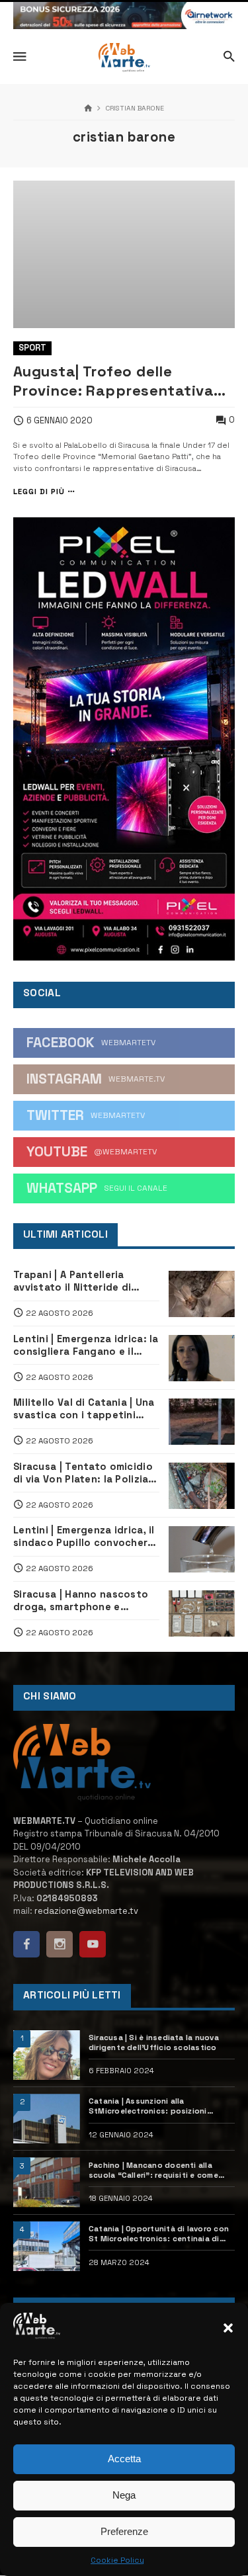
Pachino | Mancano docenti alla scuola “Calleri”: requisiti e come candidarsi (153, 2170)
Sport (32, 348)
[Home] (88, 109)
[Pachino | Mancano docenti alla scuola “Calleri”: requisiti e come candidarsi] (47, 2182)
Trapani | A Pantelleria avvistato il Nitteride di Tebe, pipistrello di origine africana (81, 1281)
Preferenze (124, 2531)
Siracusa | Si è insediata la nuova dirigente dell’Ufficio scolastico (154, 2042)
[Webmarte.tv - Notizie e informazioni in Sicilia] (124, 58)
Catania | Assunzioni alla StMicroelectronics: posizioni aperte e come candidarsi (148, 2106)
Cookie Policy (117, 2560)
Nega (124, 2495)
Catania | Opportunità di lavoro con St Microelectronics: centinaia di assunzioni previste (159, 2234)
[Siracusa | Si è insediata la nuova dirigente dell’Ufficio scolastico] (47, 2055)
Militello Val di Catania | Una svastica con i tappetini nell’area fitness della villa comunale (84, 1409)
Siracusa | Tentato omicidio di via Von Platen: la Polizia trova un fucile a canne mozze (83, 1473)
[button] (228, 2328)
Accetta (124, 2459)
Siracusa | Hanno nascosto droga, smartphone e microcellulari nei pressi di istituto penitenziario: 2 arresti (81, 1601)
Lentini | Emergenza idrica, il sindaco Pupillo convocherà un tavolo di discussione (84, 1537)
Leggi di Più (39, 492)
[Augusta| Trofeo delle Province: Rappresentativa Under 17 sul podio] (124, 254)
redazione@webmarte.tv (86, 1911)
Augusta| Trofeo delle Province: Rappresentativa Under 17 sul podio (113, 381)
